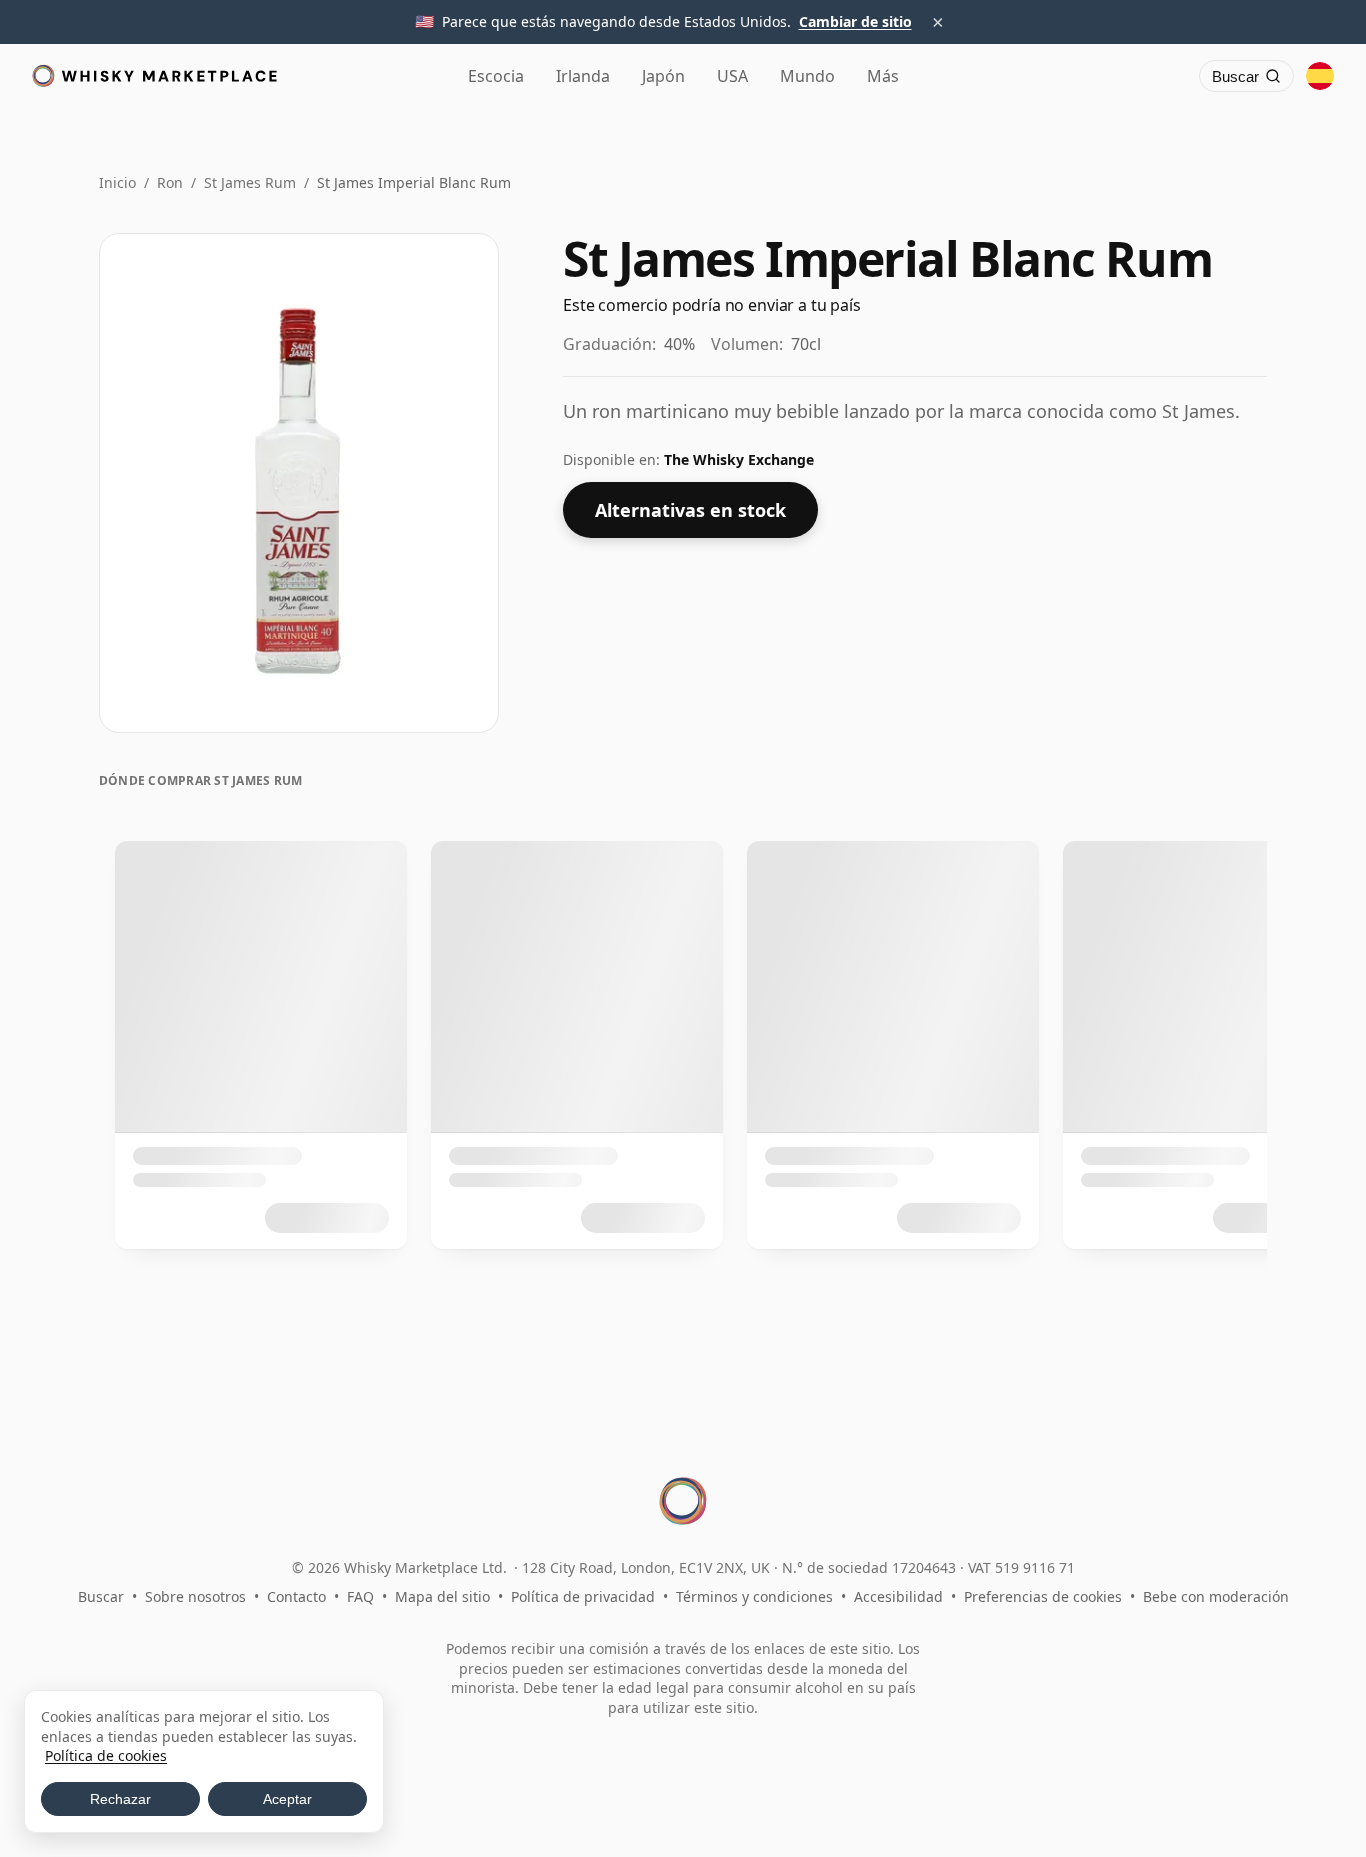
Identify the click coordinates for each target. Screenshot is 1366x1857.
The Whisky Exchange (739, 459)
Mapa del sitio (442, 1596)
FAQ (360, 1596)
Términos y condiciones (754, 1596)
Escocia (496, 76)
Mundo (807, 76)
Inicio (117, 182)
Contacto (296, 1596)
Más (883, 76)
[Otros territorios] (1320, 76)
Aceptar (287, 1799)
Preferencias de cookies (1043, 1596)
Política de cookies (106, 1755)
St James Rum (250, 182)
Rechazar (120, 1799)
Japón (663, 76)
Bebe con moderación (1216, 1596)
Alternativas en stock (690, 510)
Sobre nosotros (195, 1596)
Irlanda (583, 76)
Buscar (101, 1596)
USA (732, 76)
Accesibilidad (898, 1596)
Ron (170, 182)
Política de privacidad (583, 1596)
